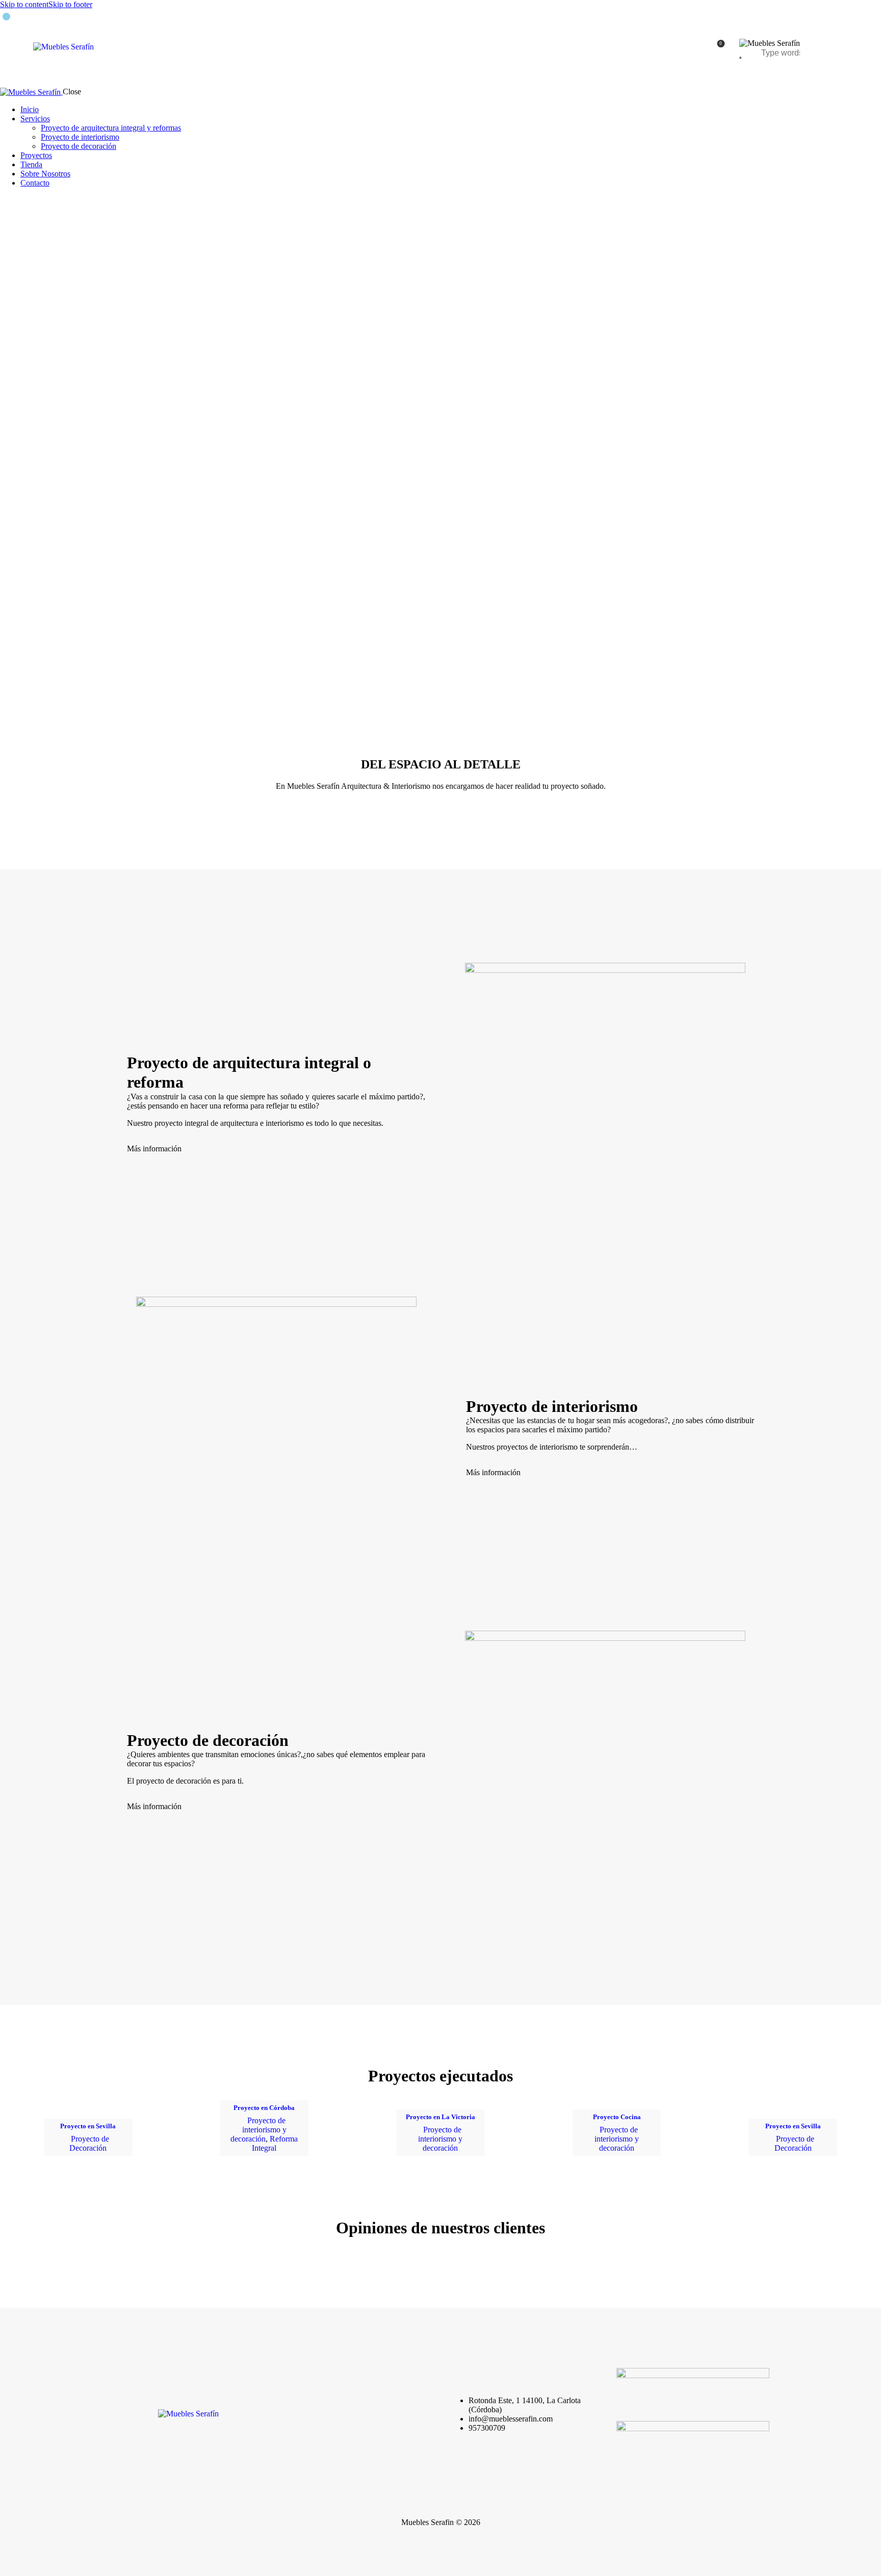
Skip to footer (70, 4)
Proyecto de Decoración (89, 2143)
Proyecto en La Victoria (440, 2117)
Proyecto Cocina (617, 2117)
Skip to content (24, 4)
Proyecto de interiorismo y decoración (258, 2130)
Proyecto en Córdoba (264, 2108)
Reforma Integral (275, 2143)
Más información (154, 1149)
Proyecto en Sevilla (88, 2126)
